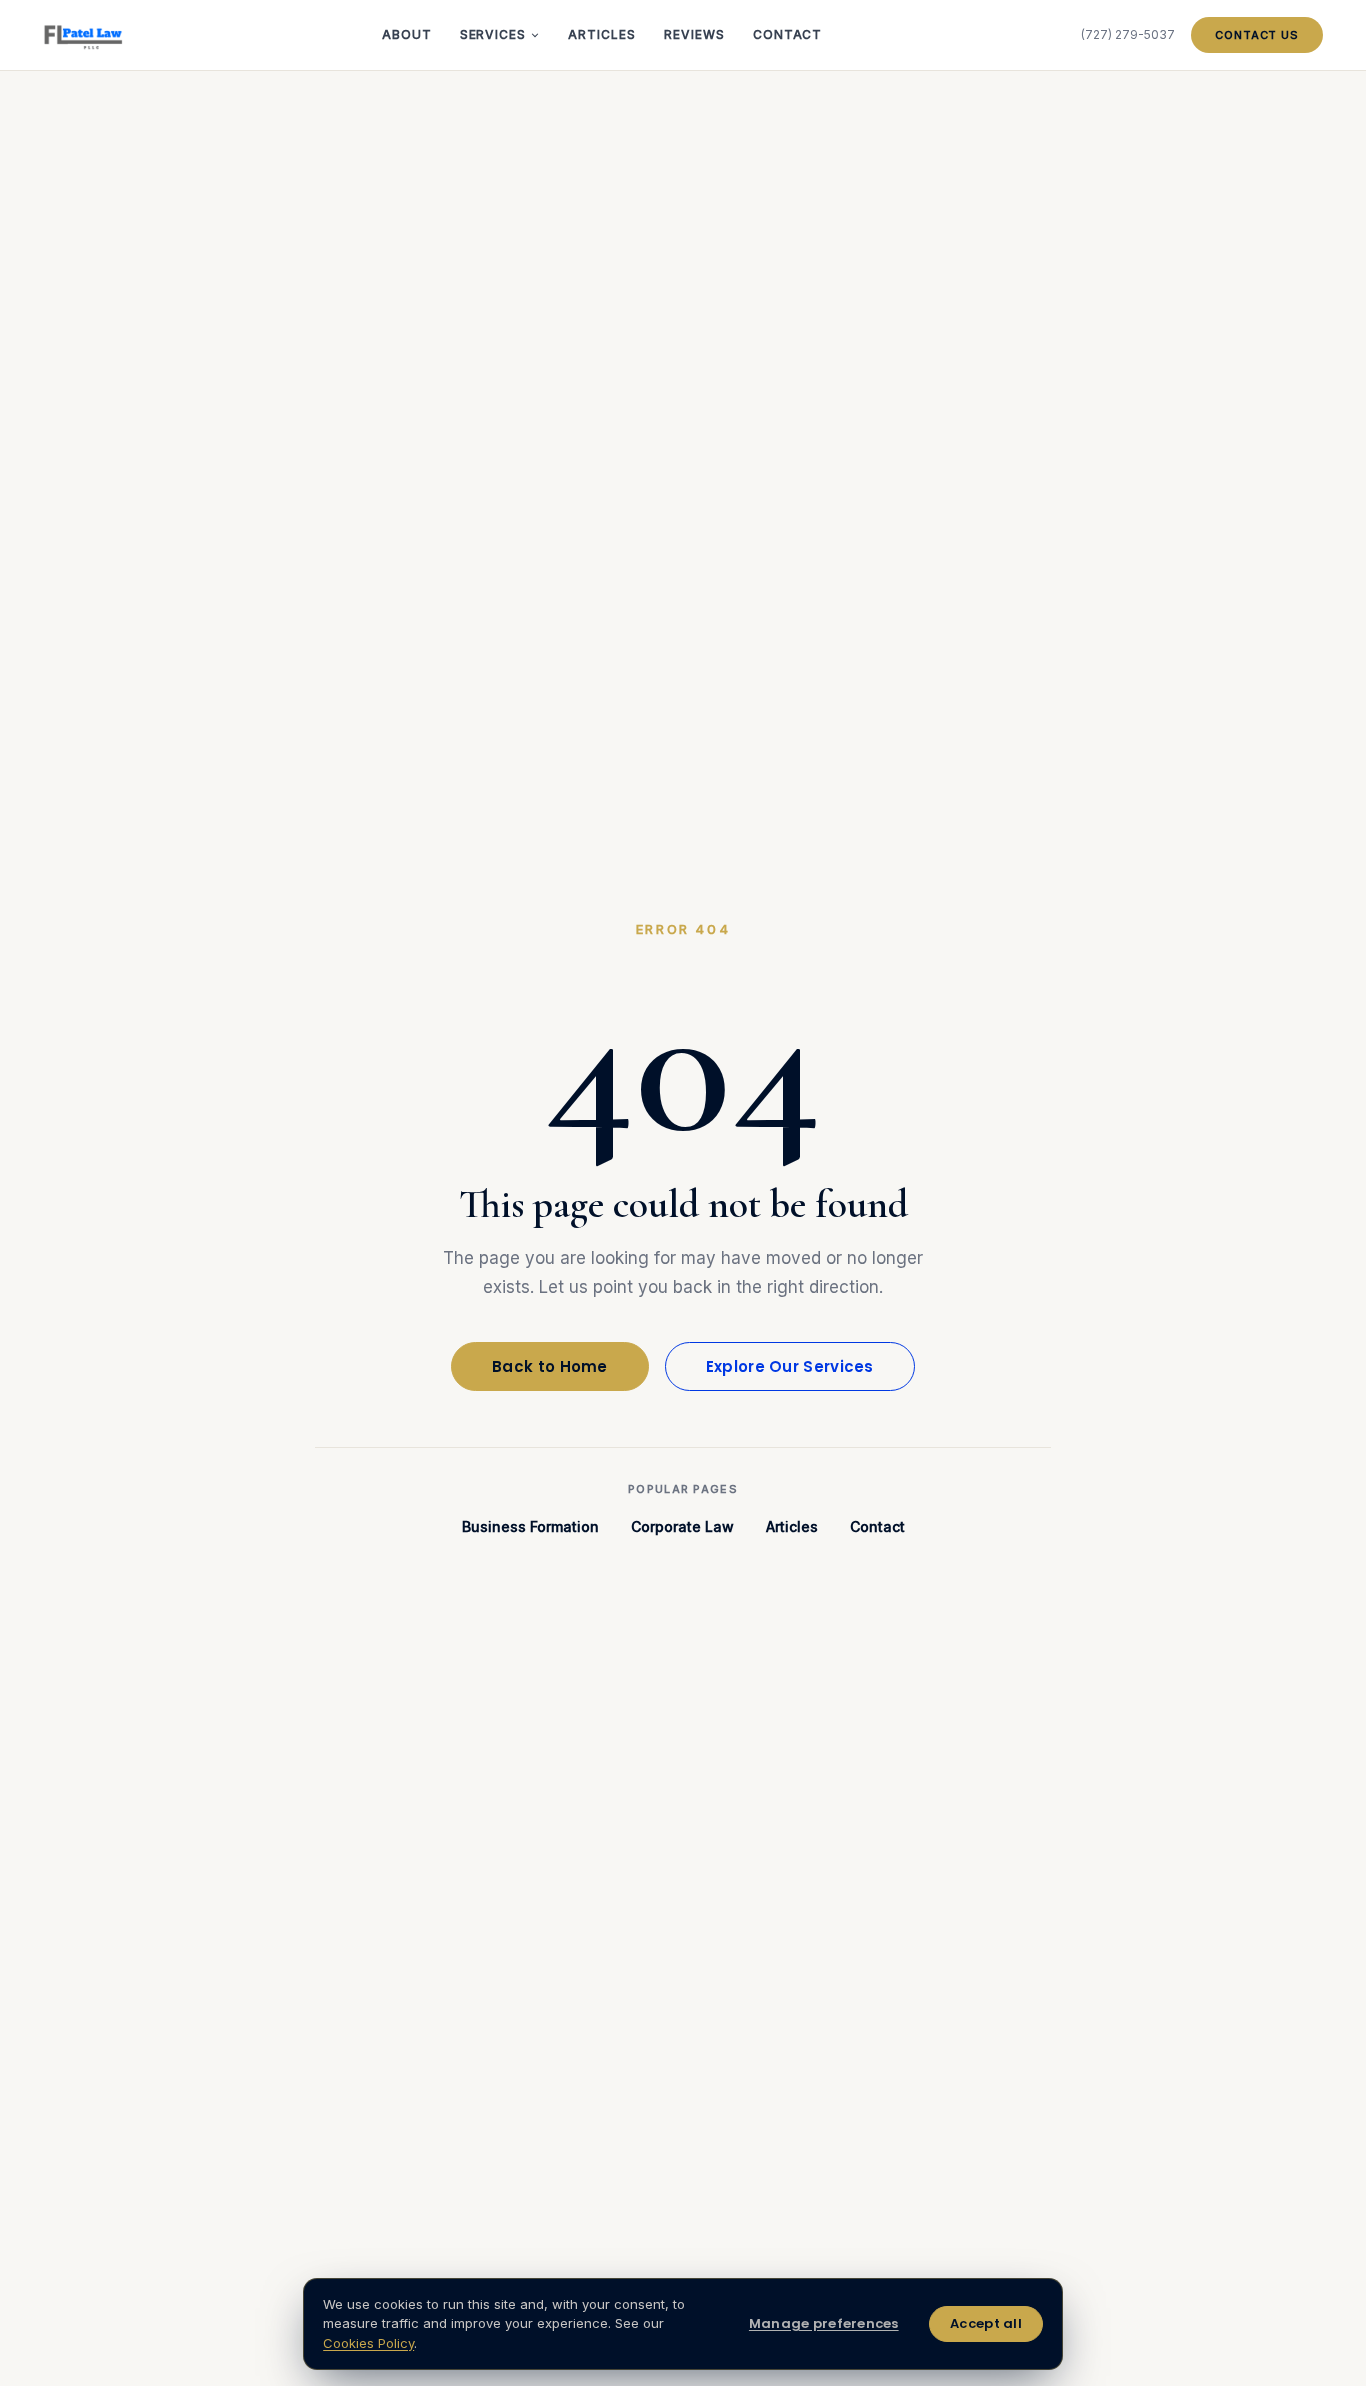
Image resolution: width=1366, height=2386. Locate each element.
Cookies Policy (368, 2343)
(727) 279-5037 (1128, 34)
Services (493, 34)
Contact (788, 34)
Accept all (986, 2323)
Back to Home (550, 1366)
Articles (602, 34)
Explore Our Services (790, 1366)
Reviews (694, 34)
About (407, 34)
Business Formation (530, 1526)
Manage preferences (824, 2323)
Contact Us (1257, 35)
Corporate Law (682, 1526)
